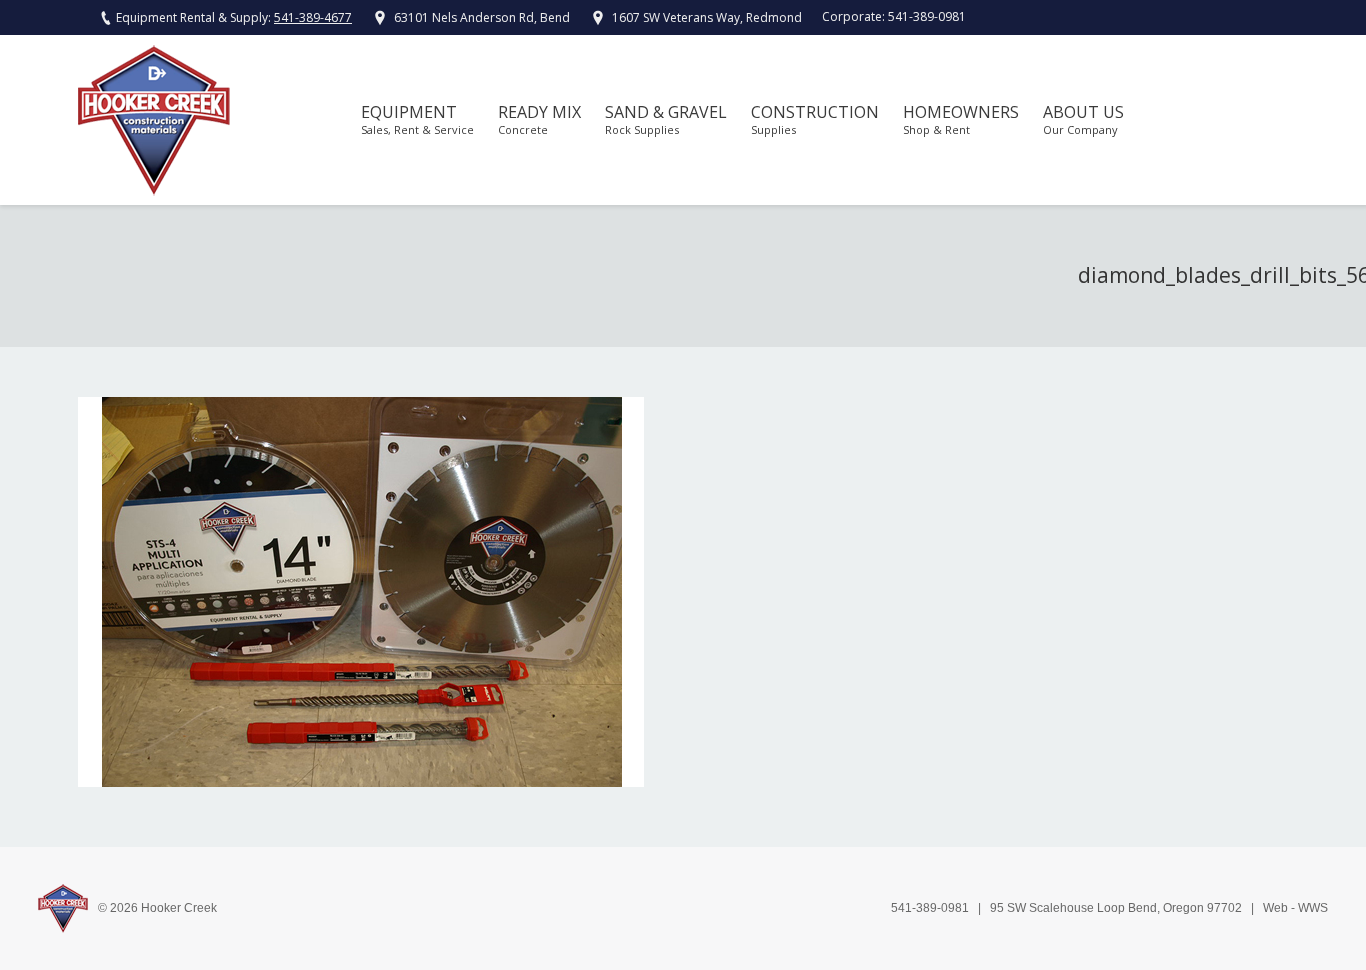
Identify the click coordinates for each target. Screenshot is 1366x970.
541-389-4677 (313, 17)
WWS (1313, 908)
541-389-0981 (927, 16)
